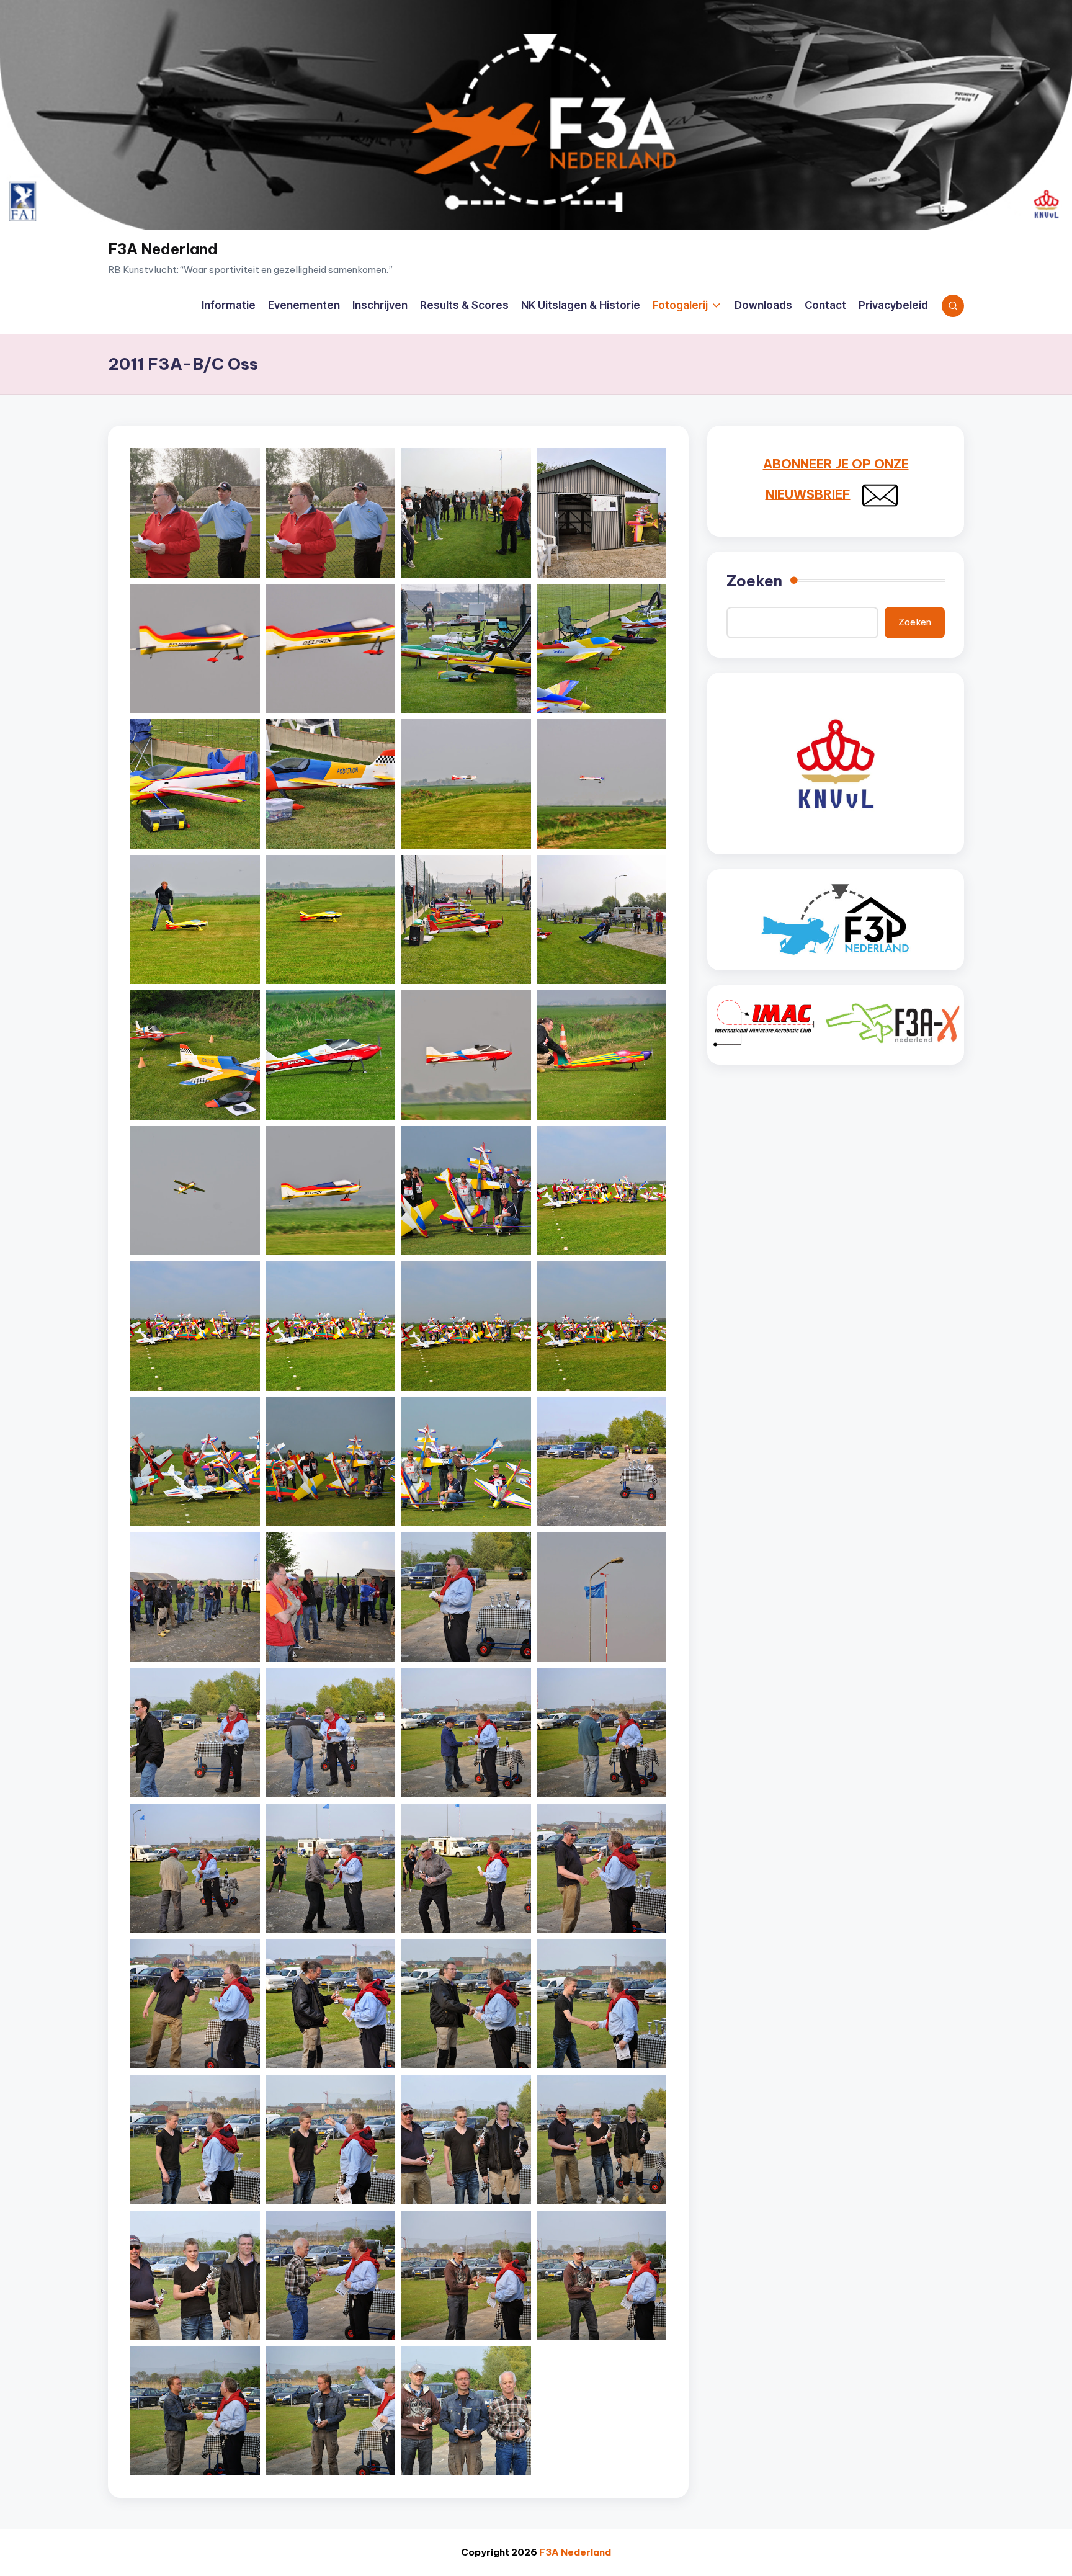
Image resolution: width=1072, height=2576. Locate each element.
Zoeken (754, 581)
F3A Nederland (163, 249)
